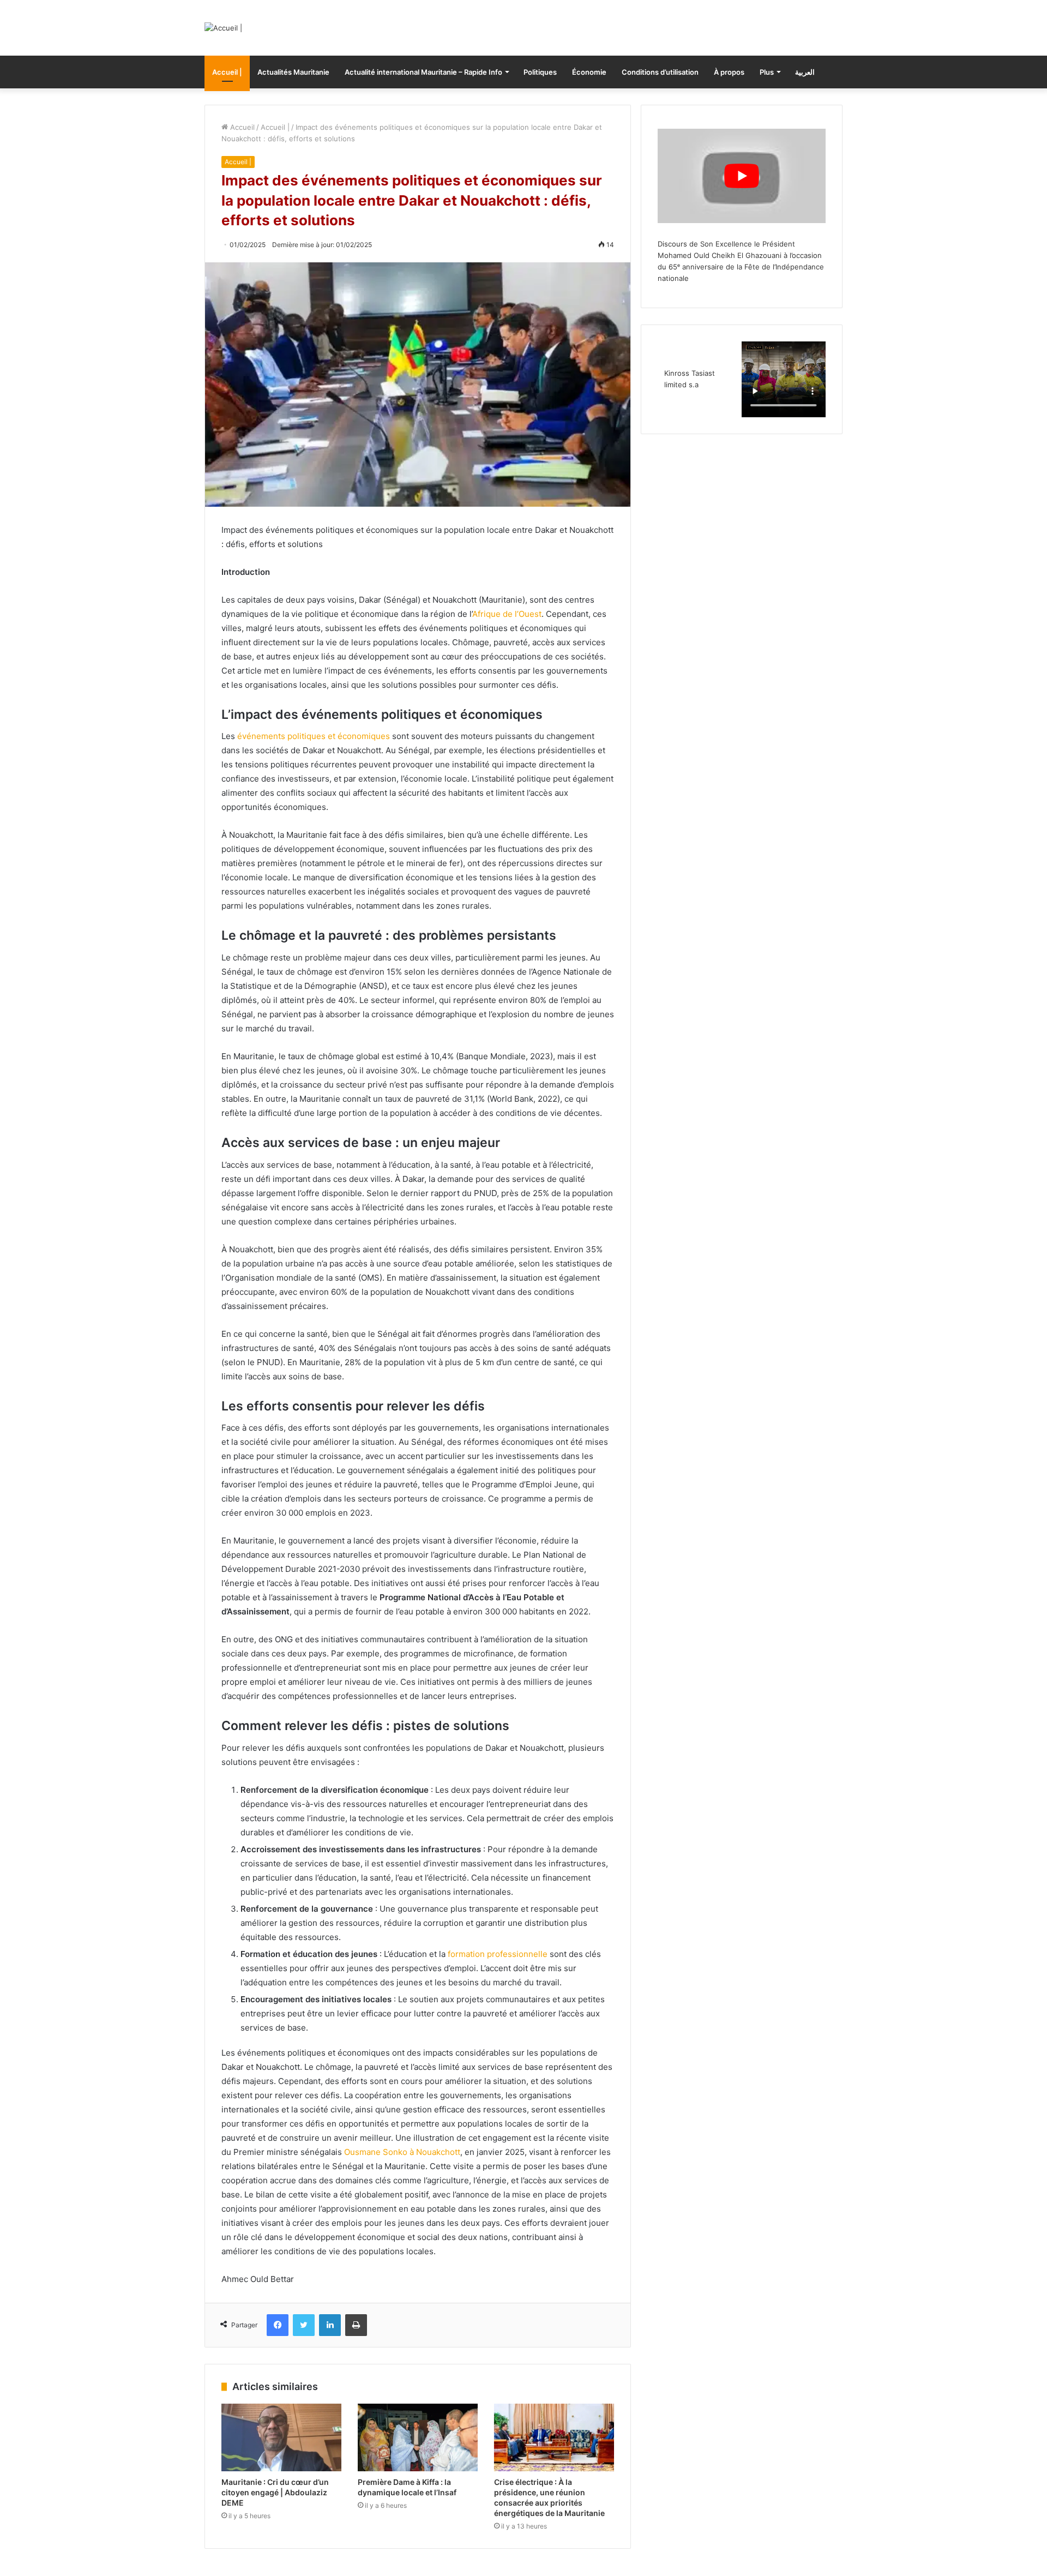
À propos (729, 72)
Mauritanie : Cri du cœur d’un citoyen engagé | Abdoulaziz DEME (275, 2492)
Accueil (241, 127)
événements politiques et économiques (314, 736)
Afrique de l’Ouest (507, 614)
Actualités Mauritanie (293, 72)
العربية (805, 72)
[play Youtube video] (742, 176)
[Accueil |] (223, 28)
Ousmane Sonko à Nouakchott (402, 2152)
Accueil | (227, 72)
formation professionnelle (498, 1954)
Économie (589, 72)
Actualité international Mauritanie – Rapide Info (423, 72)
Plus (767, 72)
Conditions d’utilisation (660, 72)
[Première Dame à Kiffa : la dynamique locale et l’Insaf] (418, 2437)
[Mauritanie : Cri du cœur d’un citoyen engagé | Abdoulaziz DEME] (281, 2437)
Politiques (540, 72)
